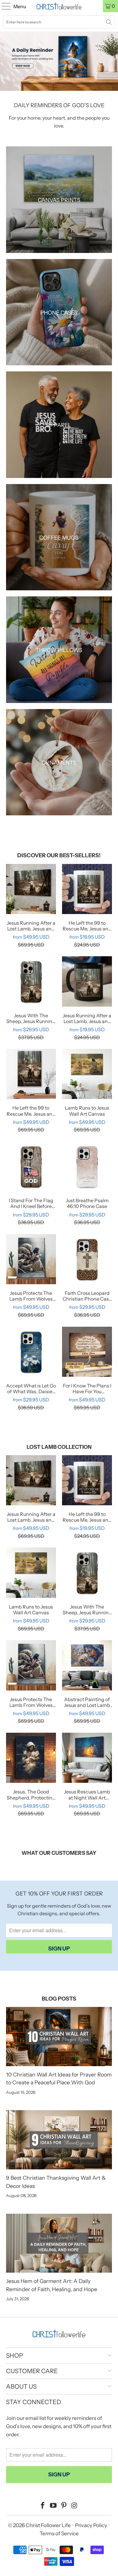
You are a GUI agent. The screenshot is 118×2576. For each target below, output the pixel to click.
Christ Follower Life (48, 2525)
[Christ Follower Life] (59, 6)
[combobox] (59, 22)
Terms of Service (59, 2533)
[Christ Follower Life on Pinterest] (64, 2506)
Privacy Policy (91, 2525)
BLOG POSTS (59, 1999)
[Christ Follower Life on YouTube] (54, 2506)
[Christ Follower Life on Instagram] (74, 2506)
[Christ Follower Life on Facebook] (43, 2506)
